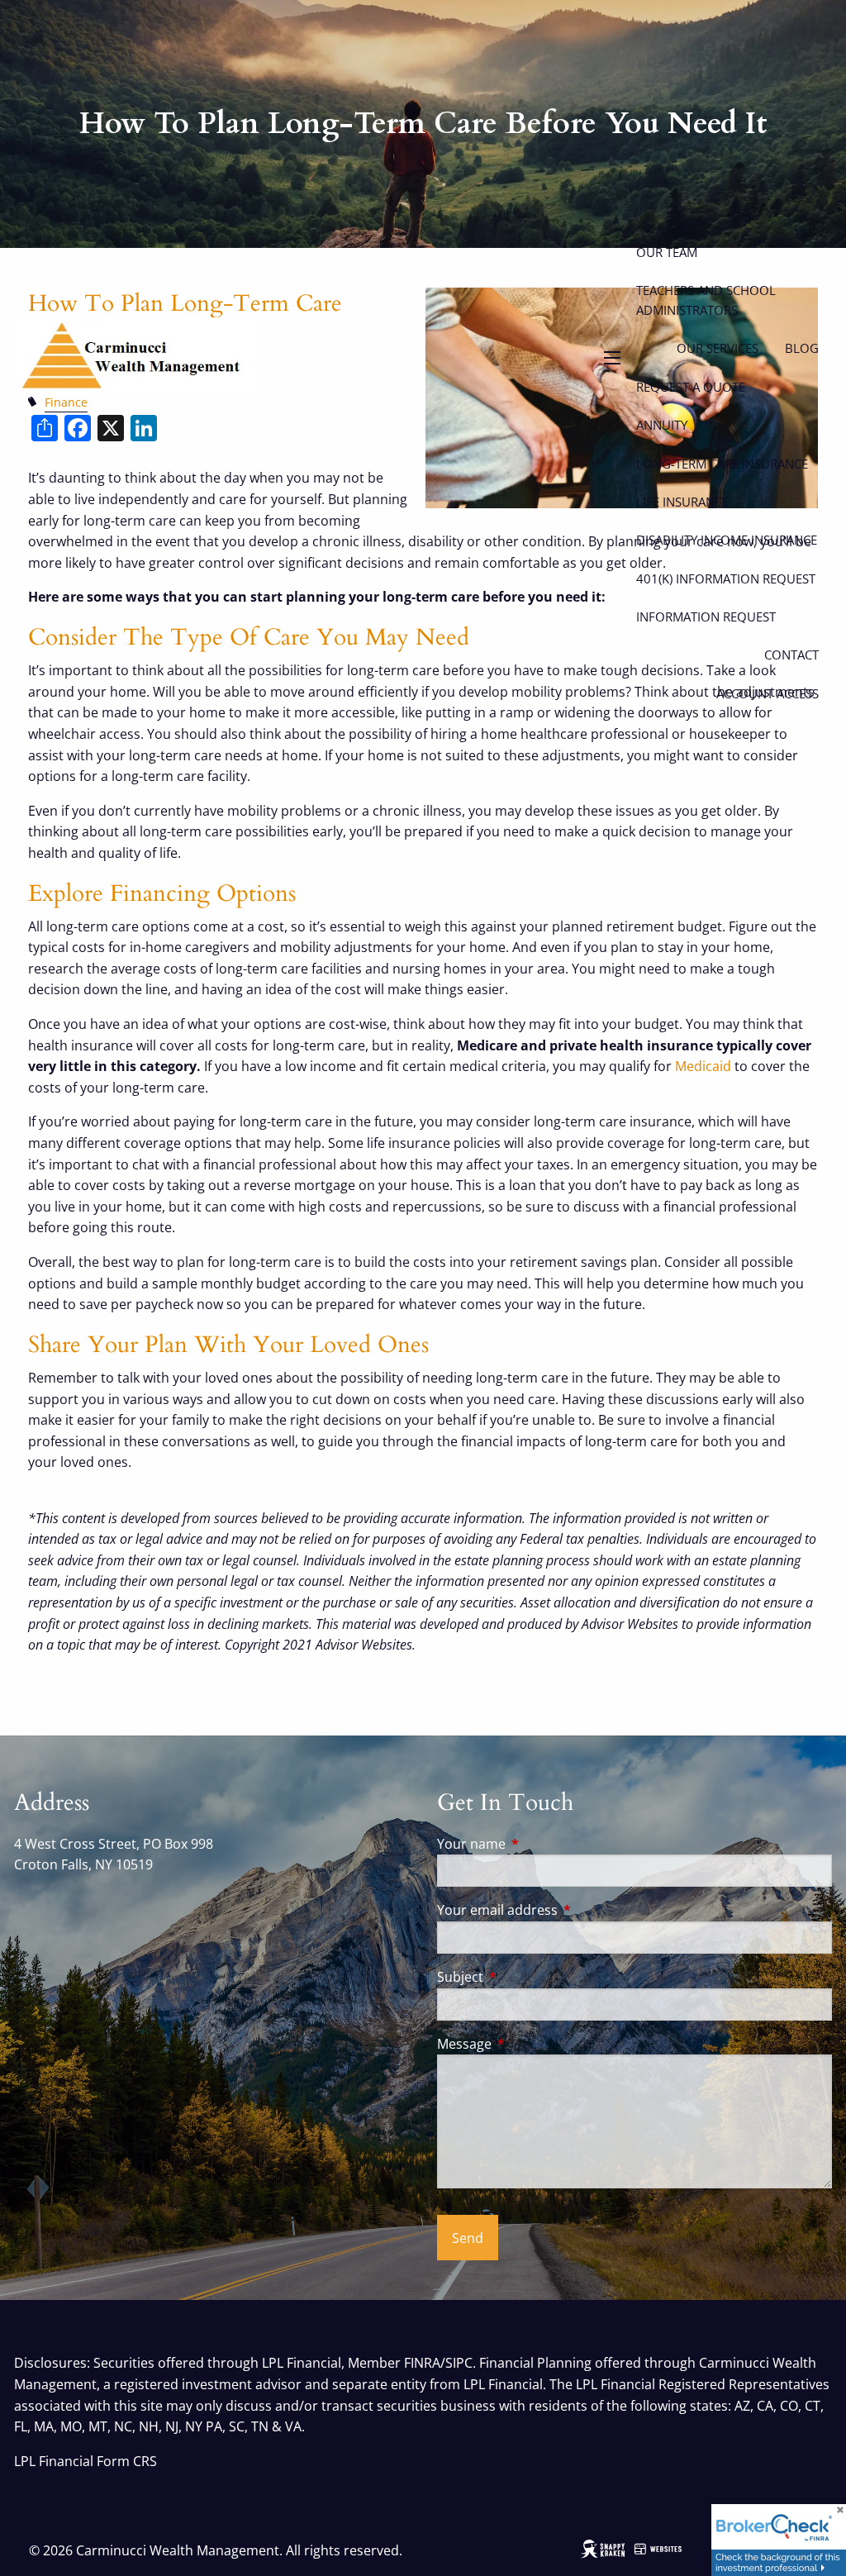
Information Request (706, 617)
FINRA (422, 2363)
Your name (538, 1844)
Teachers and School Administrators (706, 300)
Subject (527, 1977)
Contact (791, 655)
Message (531, 2044)
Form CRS (127, 2461)
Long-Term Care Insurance (722, 464)
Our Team (667, 252)
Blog (802, 348)
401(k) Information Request (726, 579)
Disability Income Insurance (727, 540)
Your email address (564, 1910)
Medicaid (703, 1066)
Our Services (718, 348)
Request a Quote (691, 387)
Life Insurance (682, 502)
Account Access (768, 693)
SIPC (459, 2363)
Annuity (662, 425)
